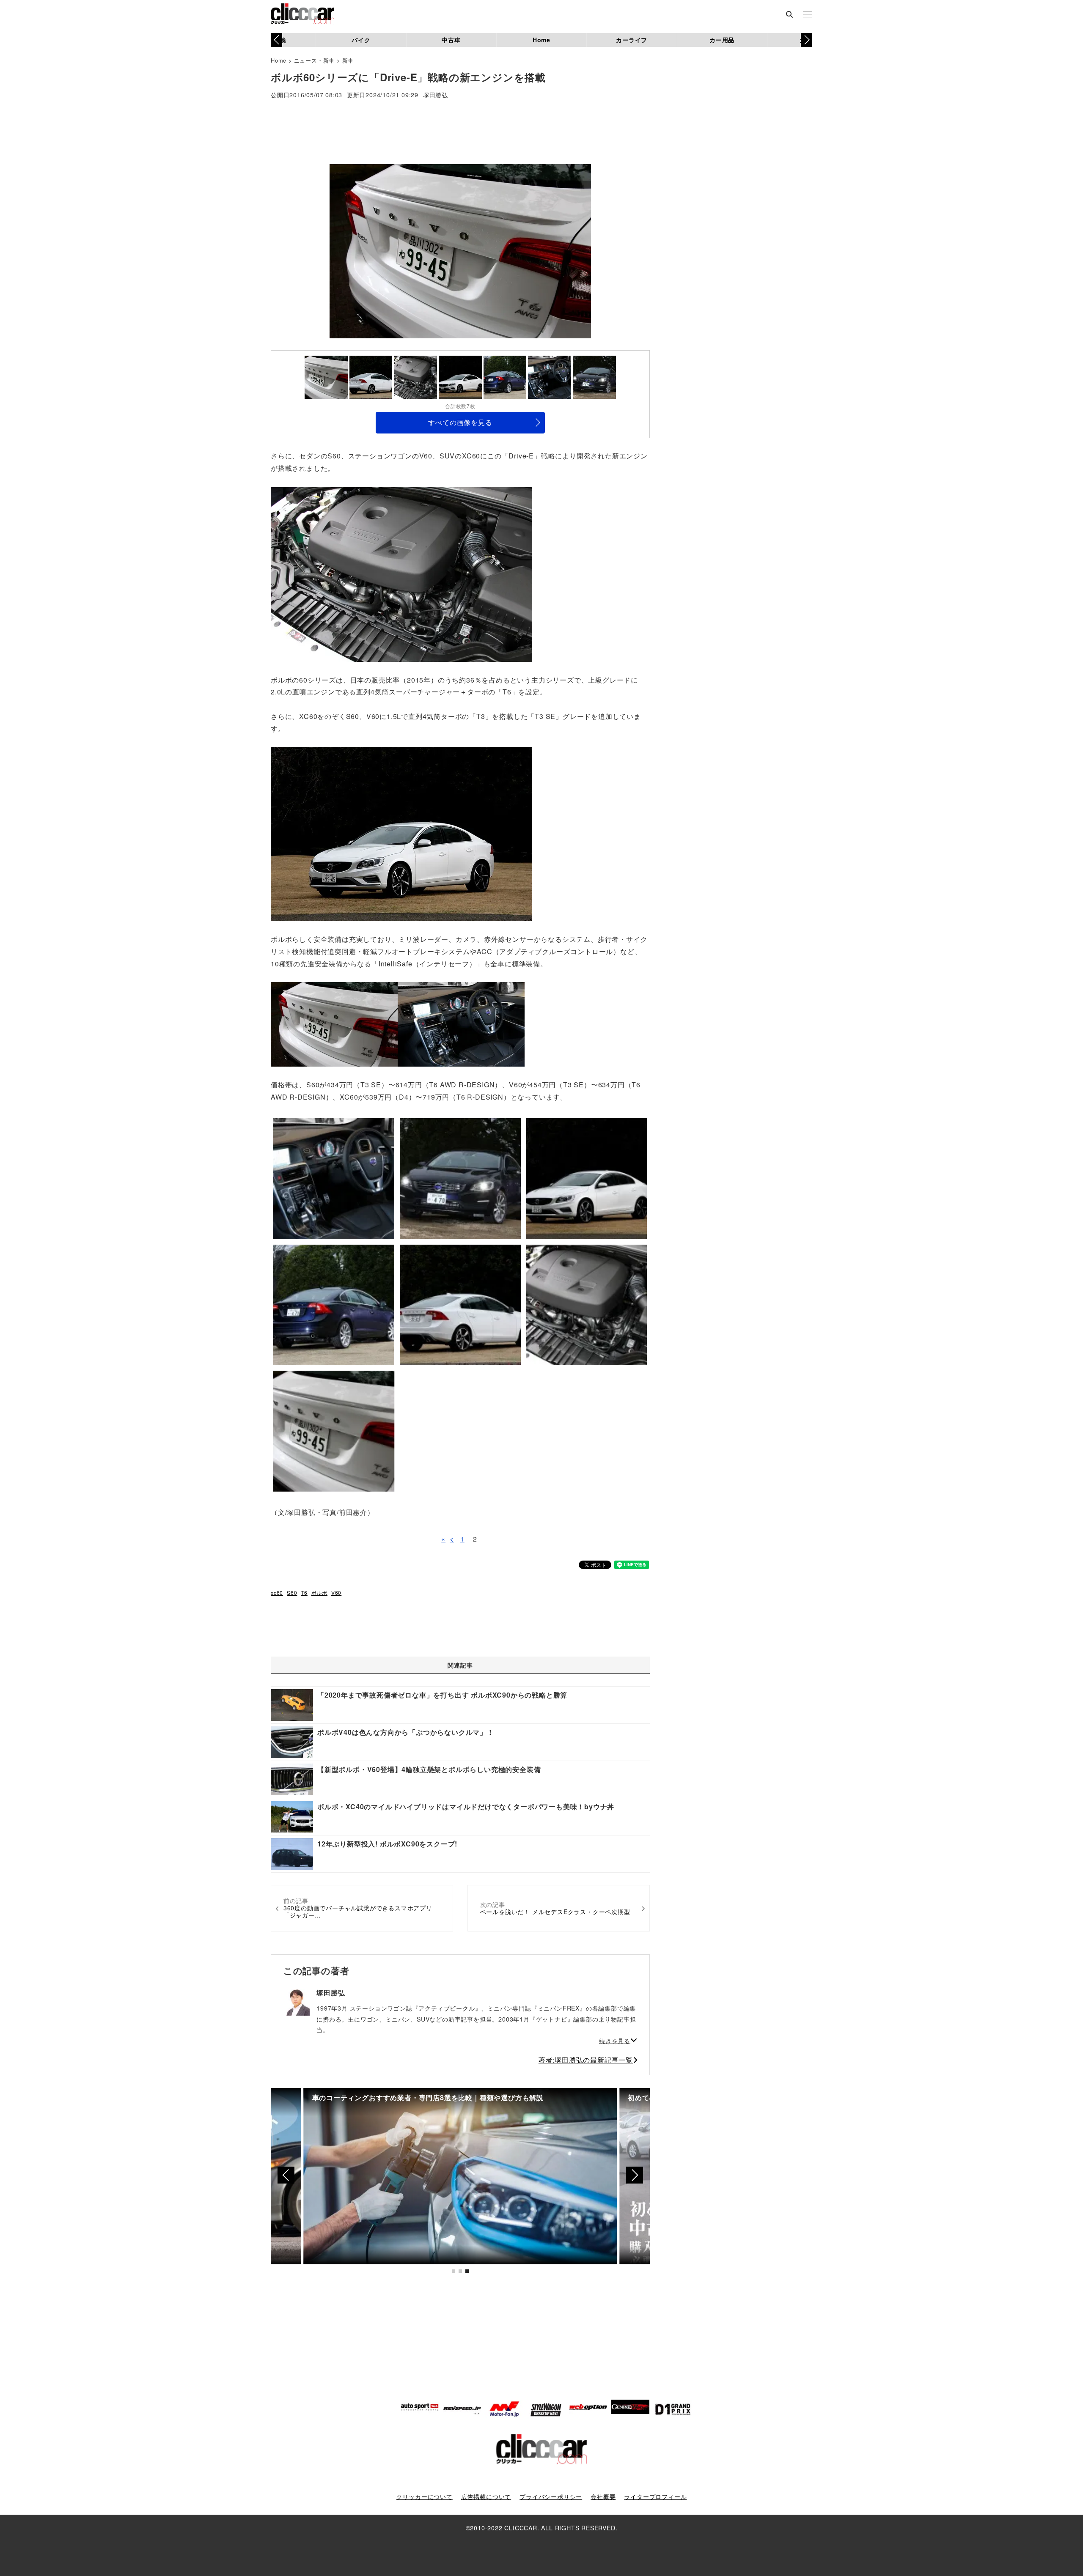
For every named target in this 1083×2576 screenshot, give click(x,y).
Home (541, 40)
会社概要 (603, 2496)
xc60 (277, 1593)
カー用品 (722, 40)
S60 (292, 1593)
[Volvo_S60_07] (334, 1024)
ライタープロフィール (655, 2496)
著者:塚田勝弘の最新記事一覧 (586, 2060)
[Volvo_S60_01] (401, 833)
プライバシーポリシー (551, 2496)
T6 (304, 1593)
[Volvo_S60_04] (401, 573)
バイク (361, 40)
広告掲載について (486, 2496)
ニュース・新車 (315, 60)
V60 (336, 1593)
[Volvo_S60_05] (461, 1024)
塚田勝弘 (436, 95)
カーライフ (632, 40)
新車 (348, 60)
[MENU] (808, 15)
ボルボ (319, 1593)
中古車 (451, 40)
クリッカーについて (425, 2496)
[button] (807, 40)
